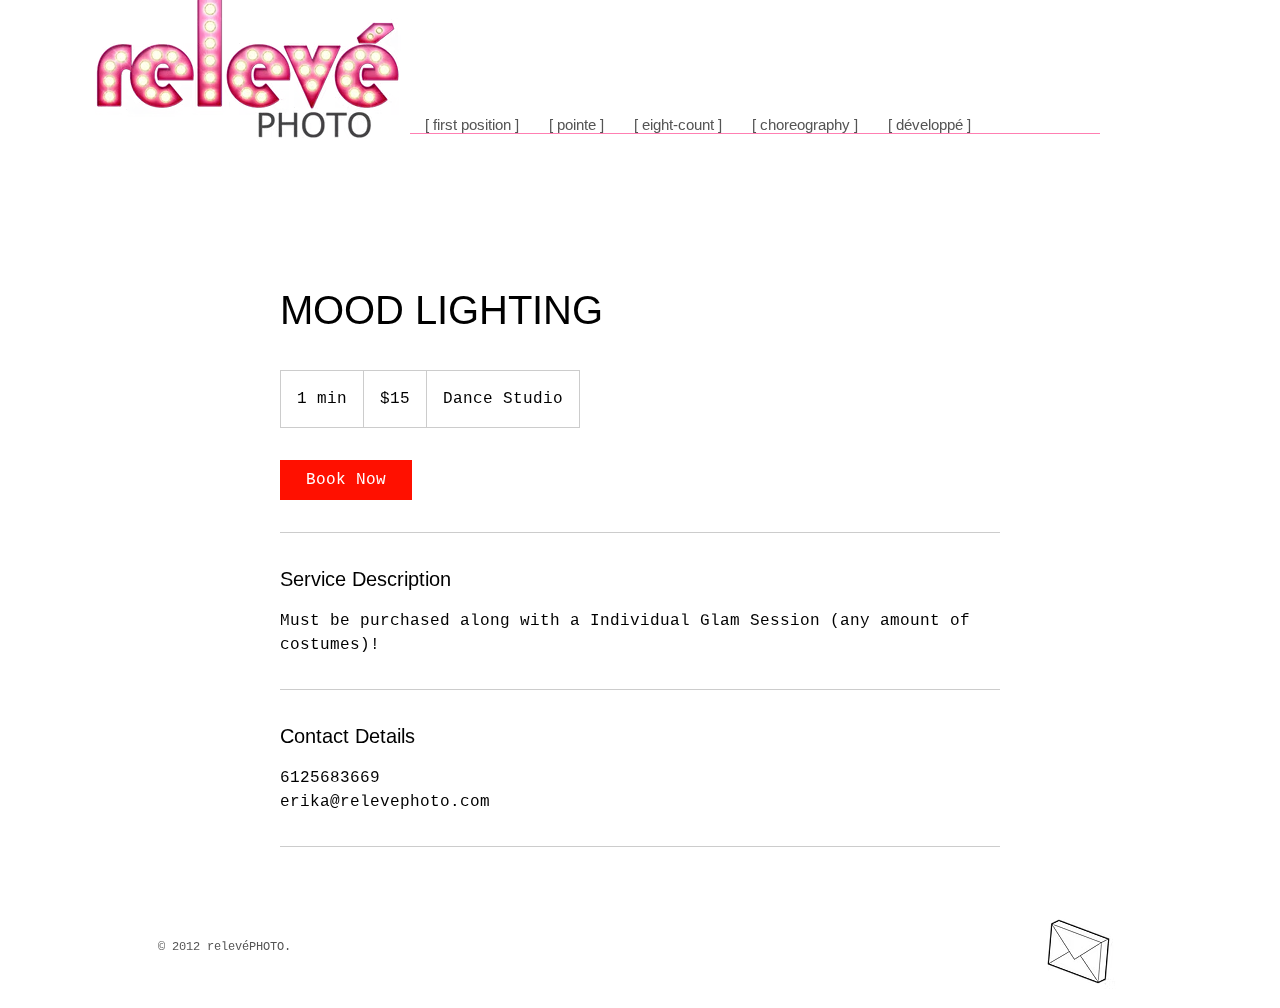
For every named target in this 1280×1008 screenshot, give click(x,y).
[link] (346, 480)
